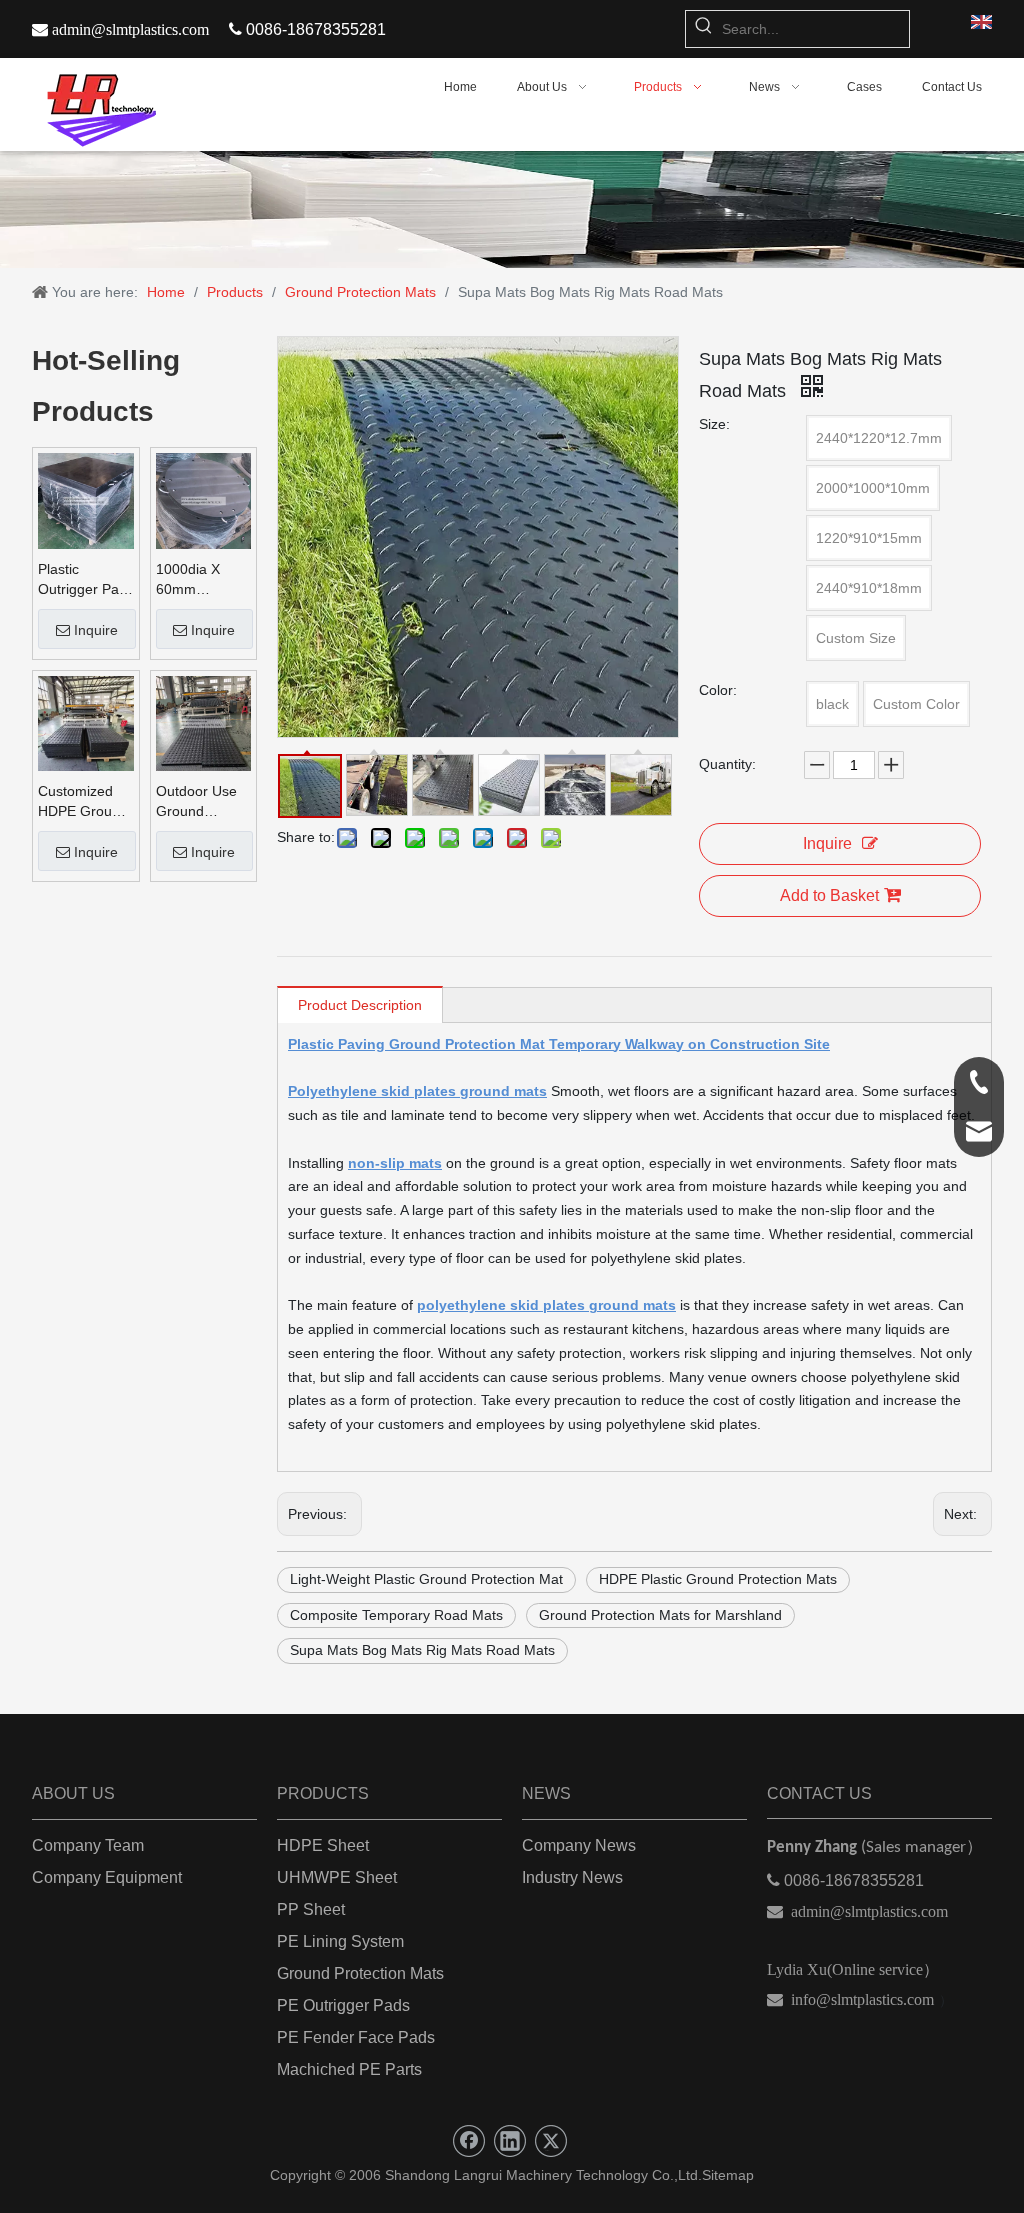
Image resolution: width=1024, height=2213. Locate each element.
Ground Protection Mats (360, 1973)
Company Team (88, 1845)
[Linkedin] (510, 2141)
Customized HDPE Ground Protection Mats (83, 802)
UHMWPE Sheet (337, 1877)
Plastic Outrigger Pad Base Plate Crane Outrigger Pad (82, 580)
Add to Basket (829, 895)
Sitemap (728, 2175)
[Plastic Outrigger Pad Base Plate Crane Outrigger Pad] (86, 500)
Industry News (572, 1877)
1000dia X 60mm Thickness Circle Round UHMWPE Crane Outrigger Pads (197, 580)
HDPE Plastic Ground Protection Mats (718, 1579)
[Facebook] (469, 2141)
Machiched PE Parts (349, 2069)
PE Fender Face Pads (356, 2037)
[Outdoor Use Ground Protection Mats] (204, 722)
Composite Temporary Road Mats (396, 1615)
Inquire (96, 630)
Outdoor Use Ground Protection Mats (196, 802)
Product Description (360, 1005)
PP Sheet (311, 1909)
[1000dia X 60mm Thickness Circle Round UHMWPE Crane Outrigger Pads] (204, 500)
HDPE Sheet (323, 1845)
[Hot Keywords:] (704, 29)
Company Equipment (107, 1877)
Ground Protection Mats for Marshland (660, 1615)
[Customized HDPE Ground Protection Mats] (86, 722)
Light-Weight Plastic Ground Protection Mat (426, 1579)
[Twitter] (551, 2141)
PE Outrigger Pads (343, 2005)
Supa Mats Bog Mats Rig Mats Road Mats (422, 1650)
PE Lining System (340, 1941)
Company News (579, 1845)
